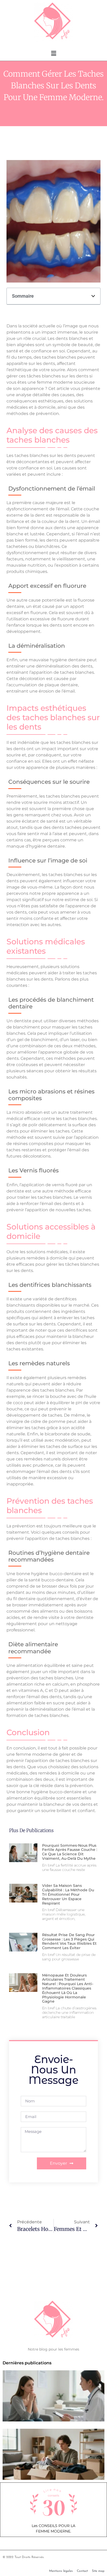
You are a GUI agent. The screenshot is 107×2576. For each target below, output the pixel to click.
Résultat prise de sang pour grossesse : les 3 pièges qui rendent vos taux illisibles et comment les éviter (69, 1941)
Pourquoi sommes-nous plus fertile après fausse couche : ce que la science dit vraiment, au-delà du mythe (70, 1852)
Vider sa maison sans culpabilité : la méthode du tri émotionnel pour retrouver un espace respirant (68, 1894)
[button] (53, 53)
